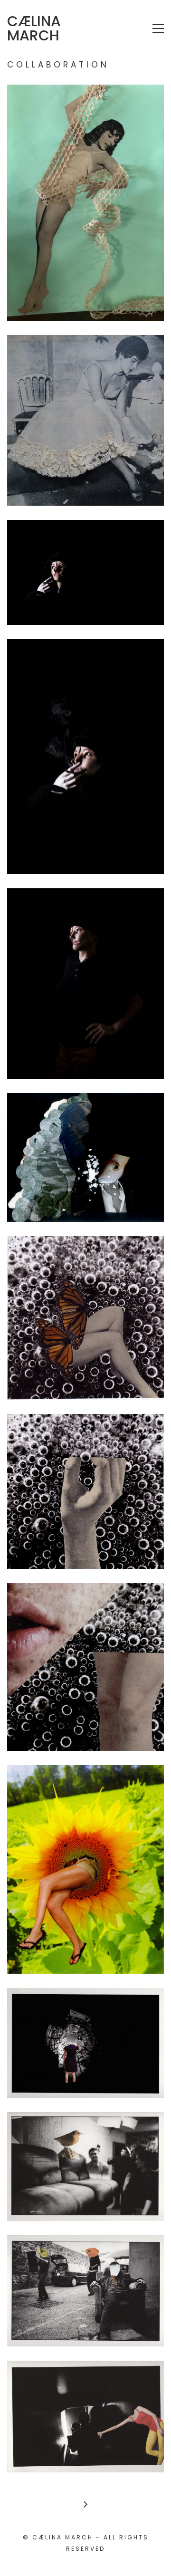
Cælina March (34, 29)
